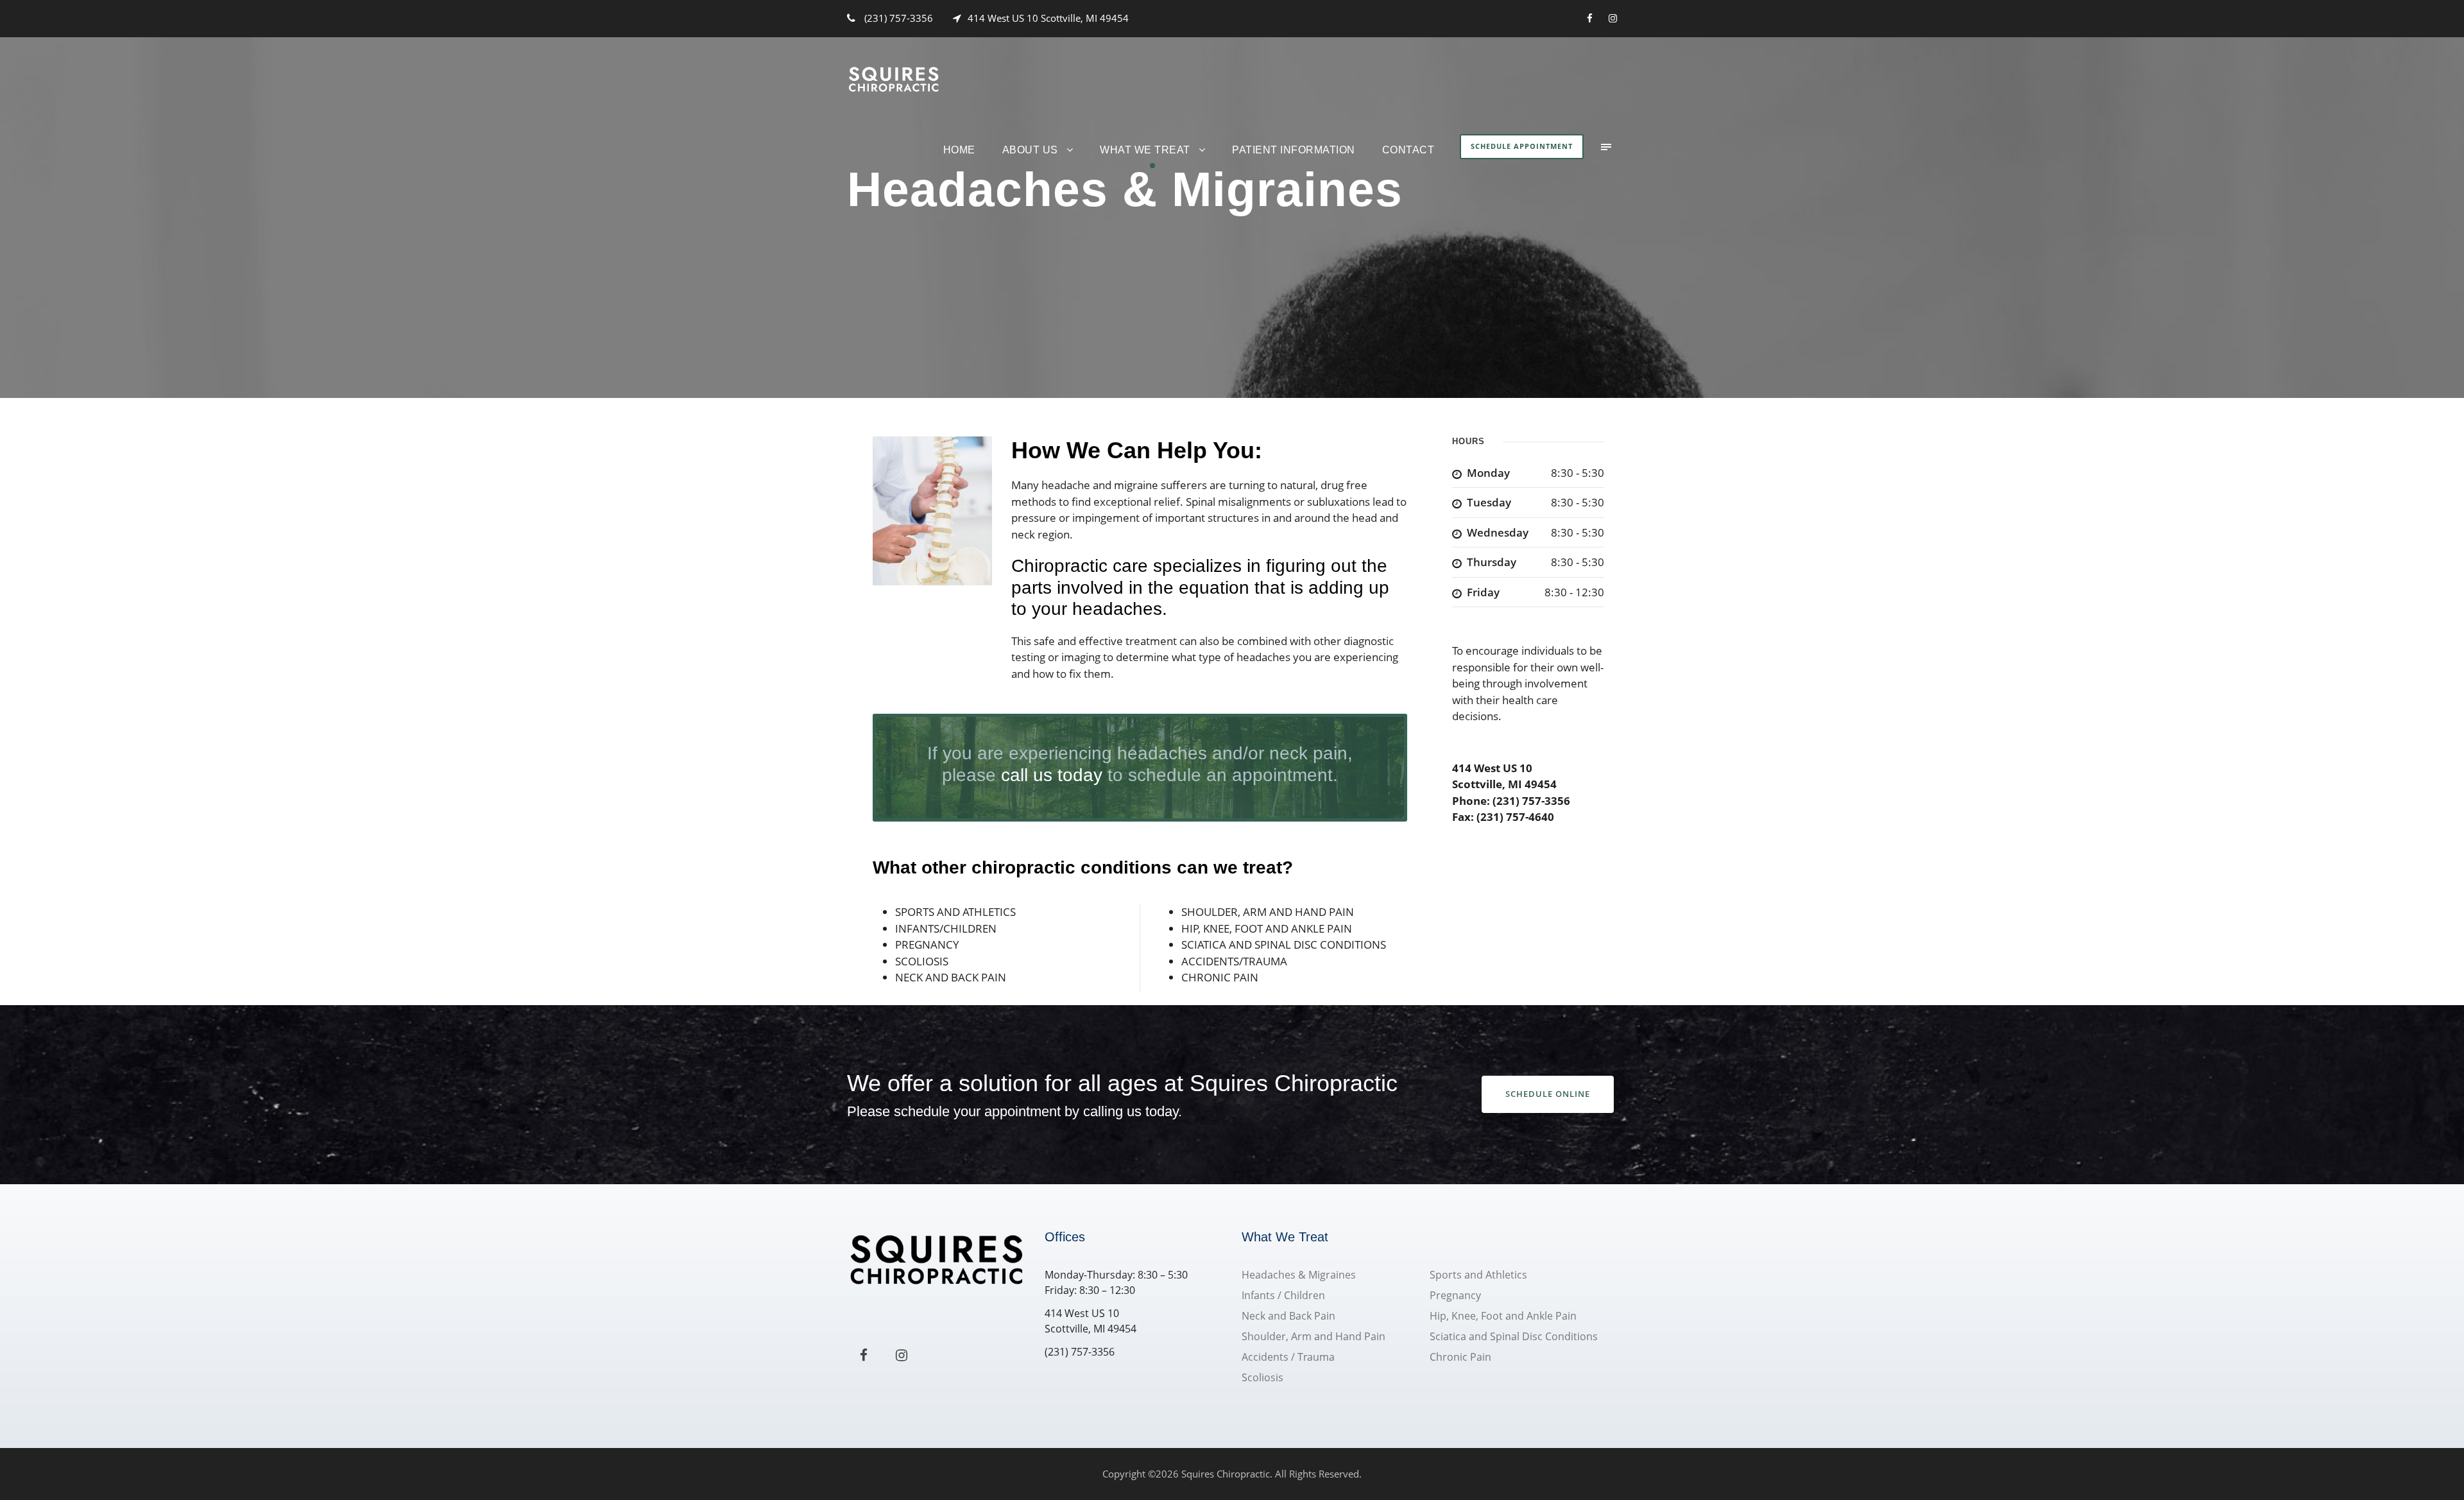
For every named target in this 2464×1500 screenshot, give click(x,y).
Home (959, 150)
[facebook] (1590, 18)
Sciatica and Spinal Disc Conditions (1514, 1336)
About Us (1030, 150)
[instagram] (1613, 18)
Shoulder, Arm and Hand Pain (1313, 1336)
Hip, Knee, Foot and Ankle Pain (1503, 1316)
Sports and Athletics (1478, 1275)
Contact (1408, 150)
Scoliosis (1262, 1377)
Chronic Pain (1460, 1357)
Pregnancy (1455, 1295)
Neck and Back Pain (1288, 1316)
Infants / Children (1283, 1295)
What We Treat (1145, 150)
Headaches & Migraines (1299, 1275)
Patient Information (1294, 150)
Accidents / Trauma (1288, 1357)
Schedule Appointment (1522, 146)
